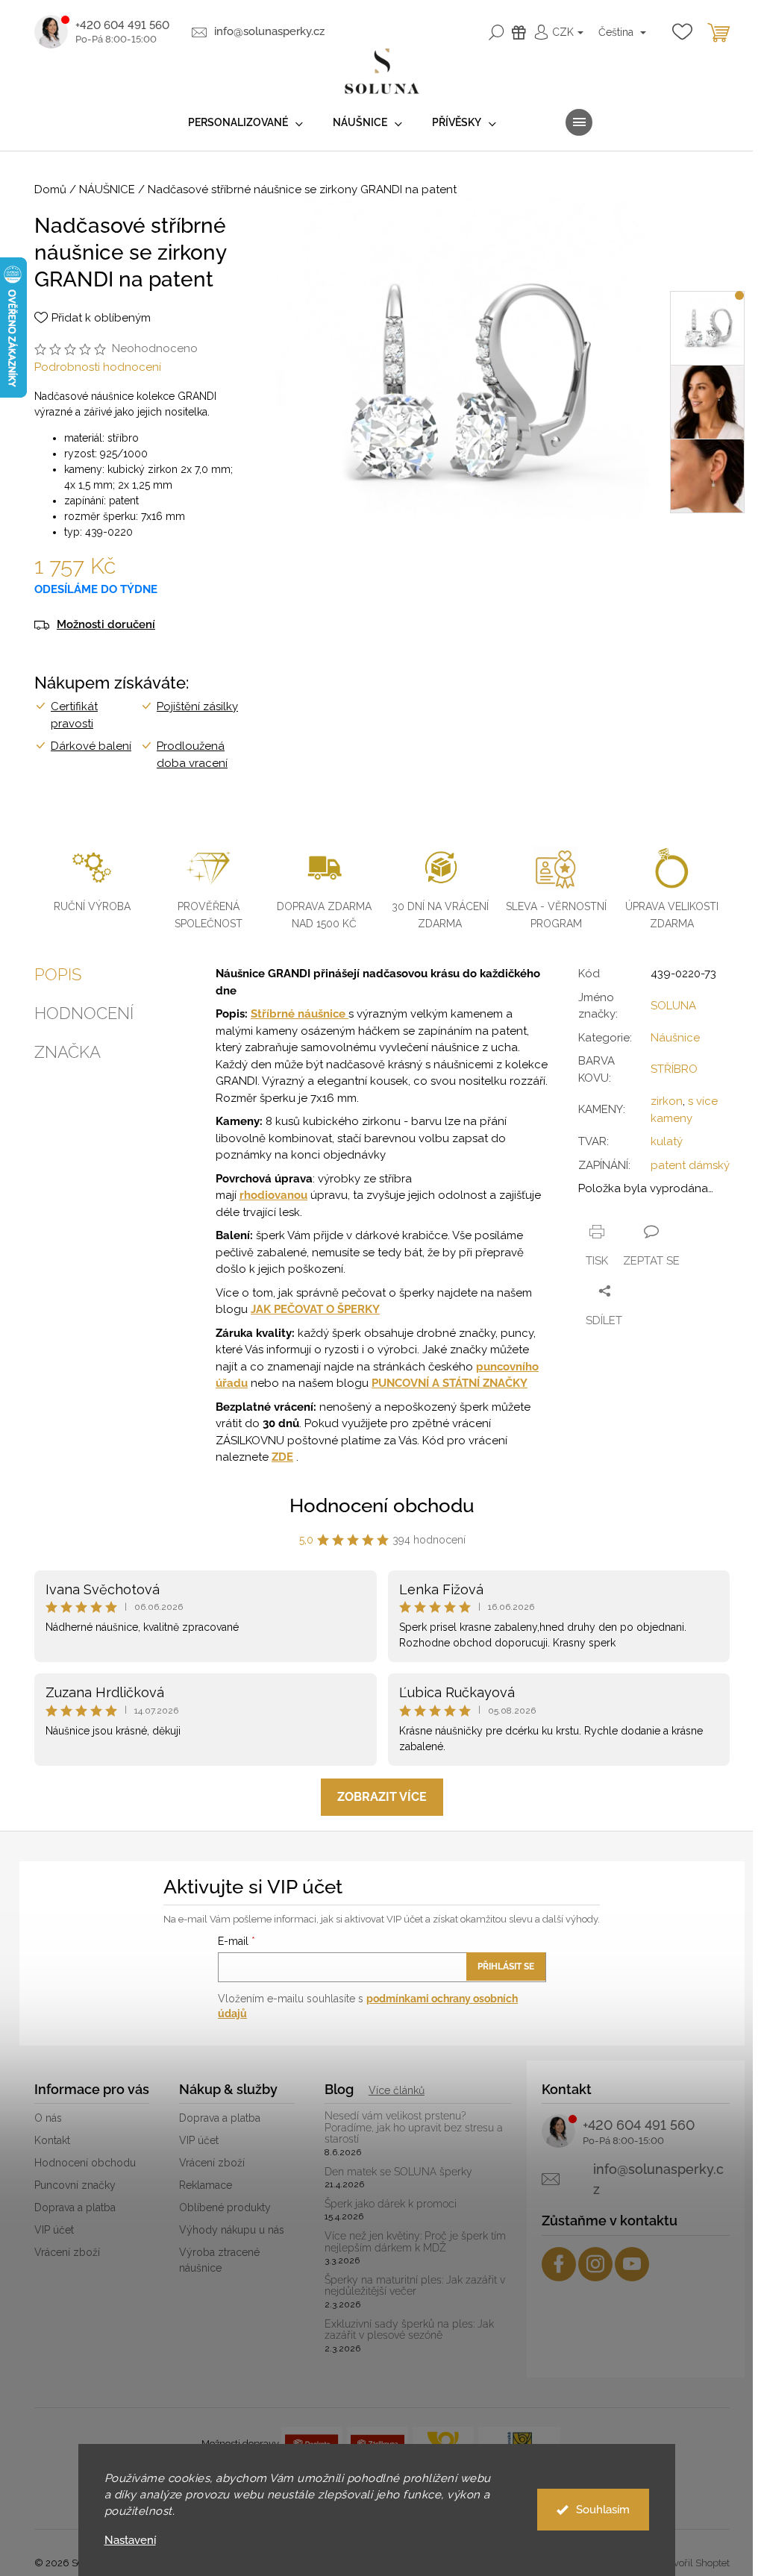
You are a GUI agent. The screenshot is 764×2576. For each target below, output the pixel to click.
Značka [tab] (68, 1052)
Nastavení (130, 2541)
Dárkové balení (91, 746)
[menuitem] (245, 123)
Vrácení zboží (67, 2252)
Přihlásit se (506, 1967)
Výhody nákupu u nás (232, 2230)
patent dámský (690, 1165)
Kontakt (52, 2140)
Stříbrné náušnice (300, 1014)
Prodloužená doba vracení (192, 755)
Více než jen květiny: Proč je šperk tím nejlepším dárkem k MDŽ (415, 2242)
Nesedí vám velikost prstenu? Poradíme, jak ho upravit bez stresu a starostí (414, 2128)
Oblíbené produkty (225, 2207)
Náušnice (675, 1038)
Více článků (397, 2090)
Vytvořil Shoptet (694, 2563)
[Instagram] (595, 2264)
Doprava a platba (75, 2207)
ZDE (282, 1457)
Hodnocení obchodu (382, 1505)
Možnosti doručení (106, 625)
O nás (48, 2118)
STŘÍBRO (674, 1069)
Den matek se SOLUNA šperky (398, 2172)
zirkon (667, 1101)
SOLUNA (673, 1006)
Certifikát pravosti (74, 715)
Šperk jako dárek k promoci (391, 2204)
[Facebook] (559, 2264)
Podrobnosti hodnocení (98, 367)
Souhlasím (603, 2510)
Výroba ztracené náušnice (219, 2260)
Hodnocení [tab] (84, 1013)
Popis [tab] (58, 974)
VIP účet (54, 2230)
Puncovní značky (75, 2185)
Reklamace (206, 2185)
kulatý (667, 1141)
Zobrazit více (382, 1797)
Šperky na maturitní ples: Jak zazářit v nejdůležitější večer (415, 2286)
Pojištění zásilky (197, 706)
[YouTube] (632, 2264)
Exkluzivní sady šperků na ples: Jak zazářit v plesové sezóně (409, 2330)
